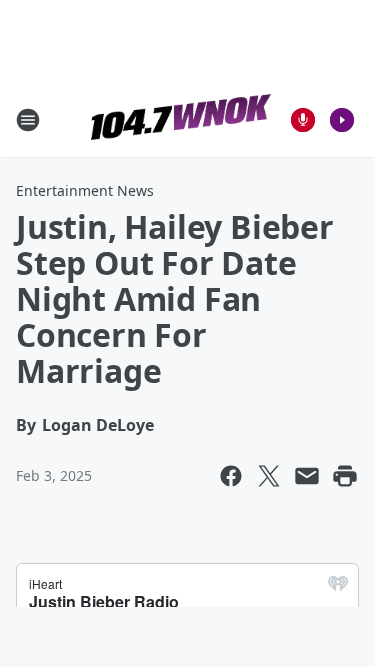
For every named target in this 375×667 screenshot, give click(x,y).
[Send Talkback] (303, 120)
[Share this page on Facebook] (231, 476)
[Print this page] (345, 476)
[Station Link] (181, 119)
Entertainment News (85, 190)
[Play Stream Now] (342, 120)
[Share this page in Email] (307, 476)
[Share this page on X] (269, 476)
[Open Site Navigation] (28, 120)
